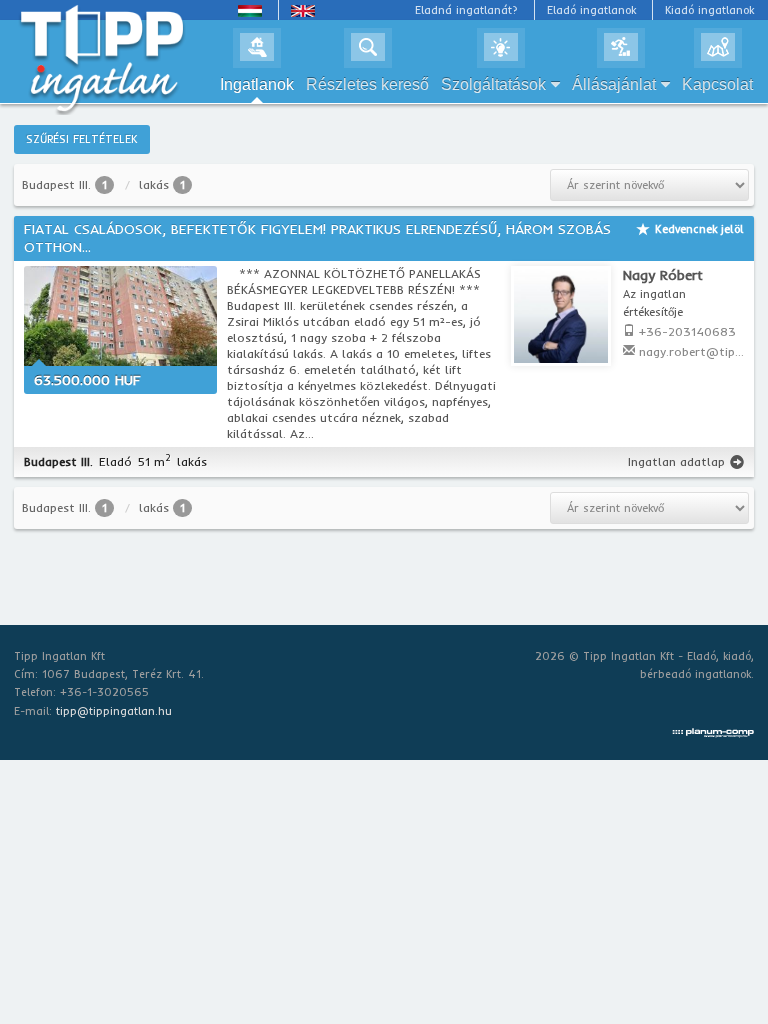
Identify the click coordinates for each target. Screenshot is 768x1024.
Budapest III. (56, 184)
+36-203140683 (687, 331)
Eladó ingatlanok (591, 10)
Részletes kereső (367, 84)
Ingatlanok (257, 84)
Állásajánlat (614, 84)
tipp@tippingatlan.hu (114, 711)
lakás (154, 184)
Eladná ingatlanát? (466, 10)
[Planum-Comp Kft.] (713, 729)
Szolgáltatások (493, 84)
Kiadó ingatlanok (709, 10)
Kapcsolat (717, 84)
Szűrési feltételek (82, 139)
